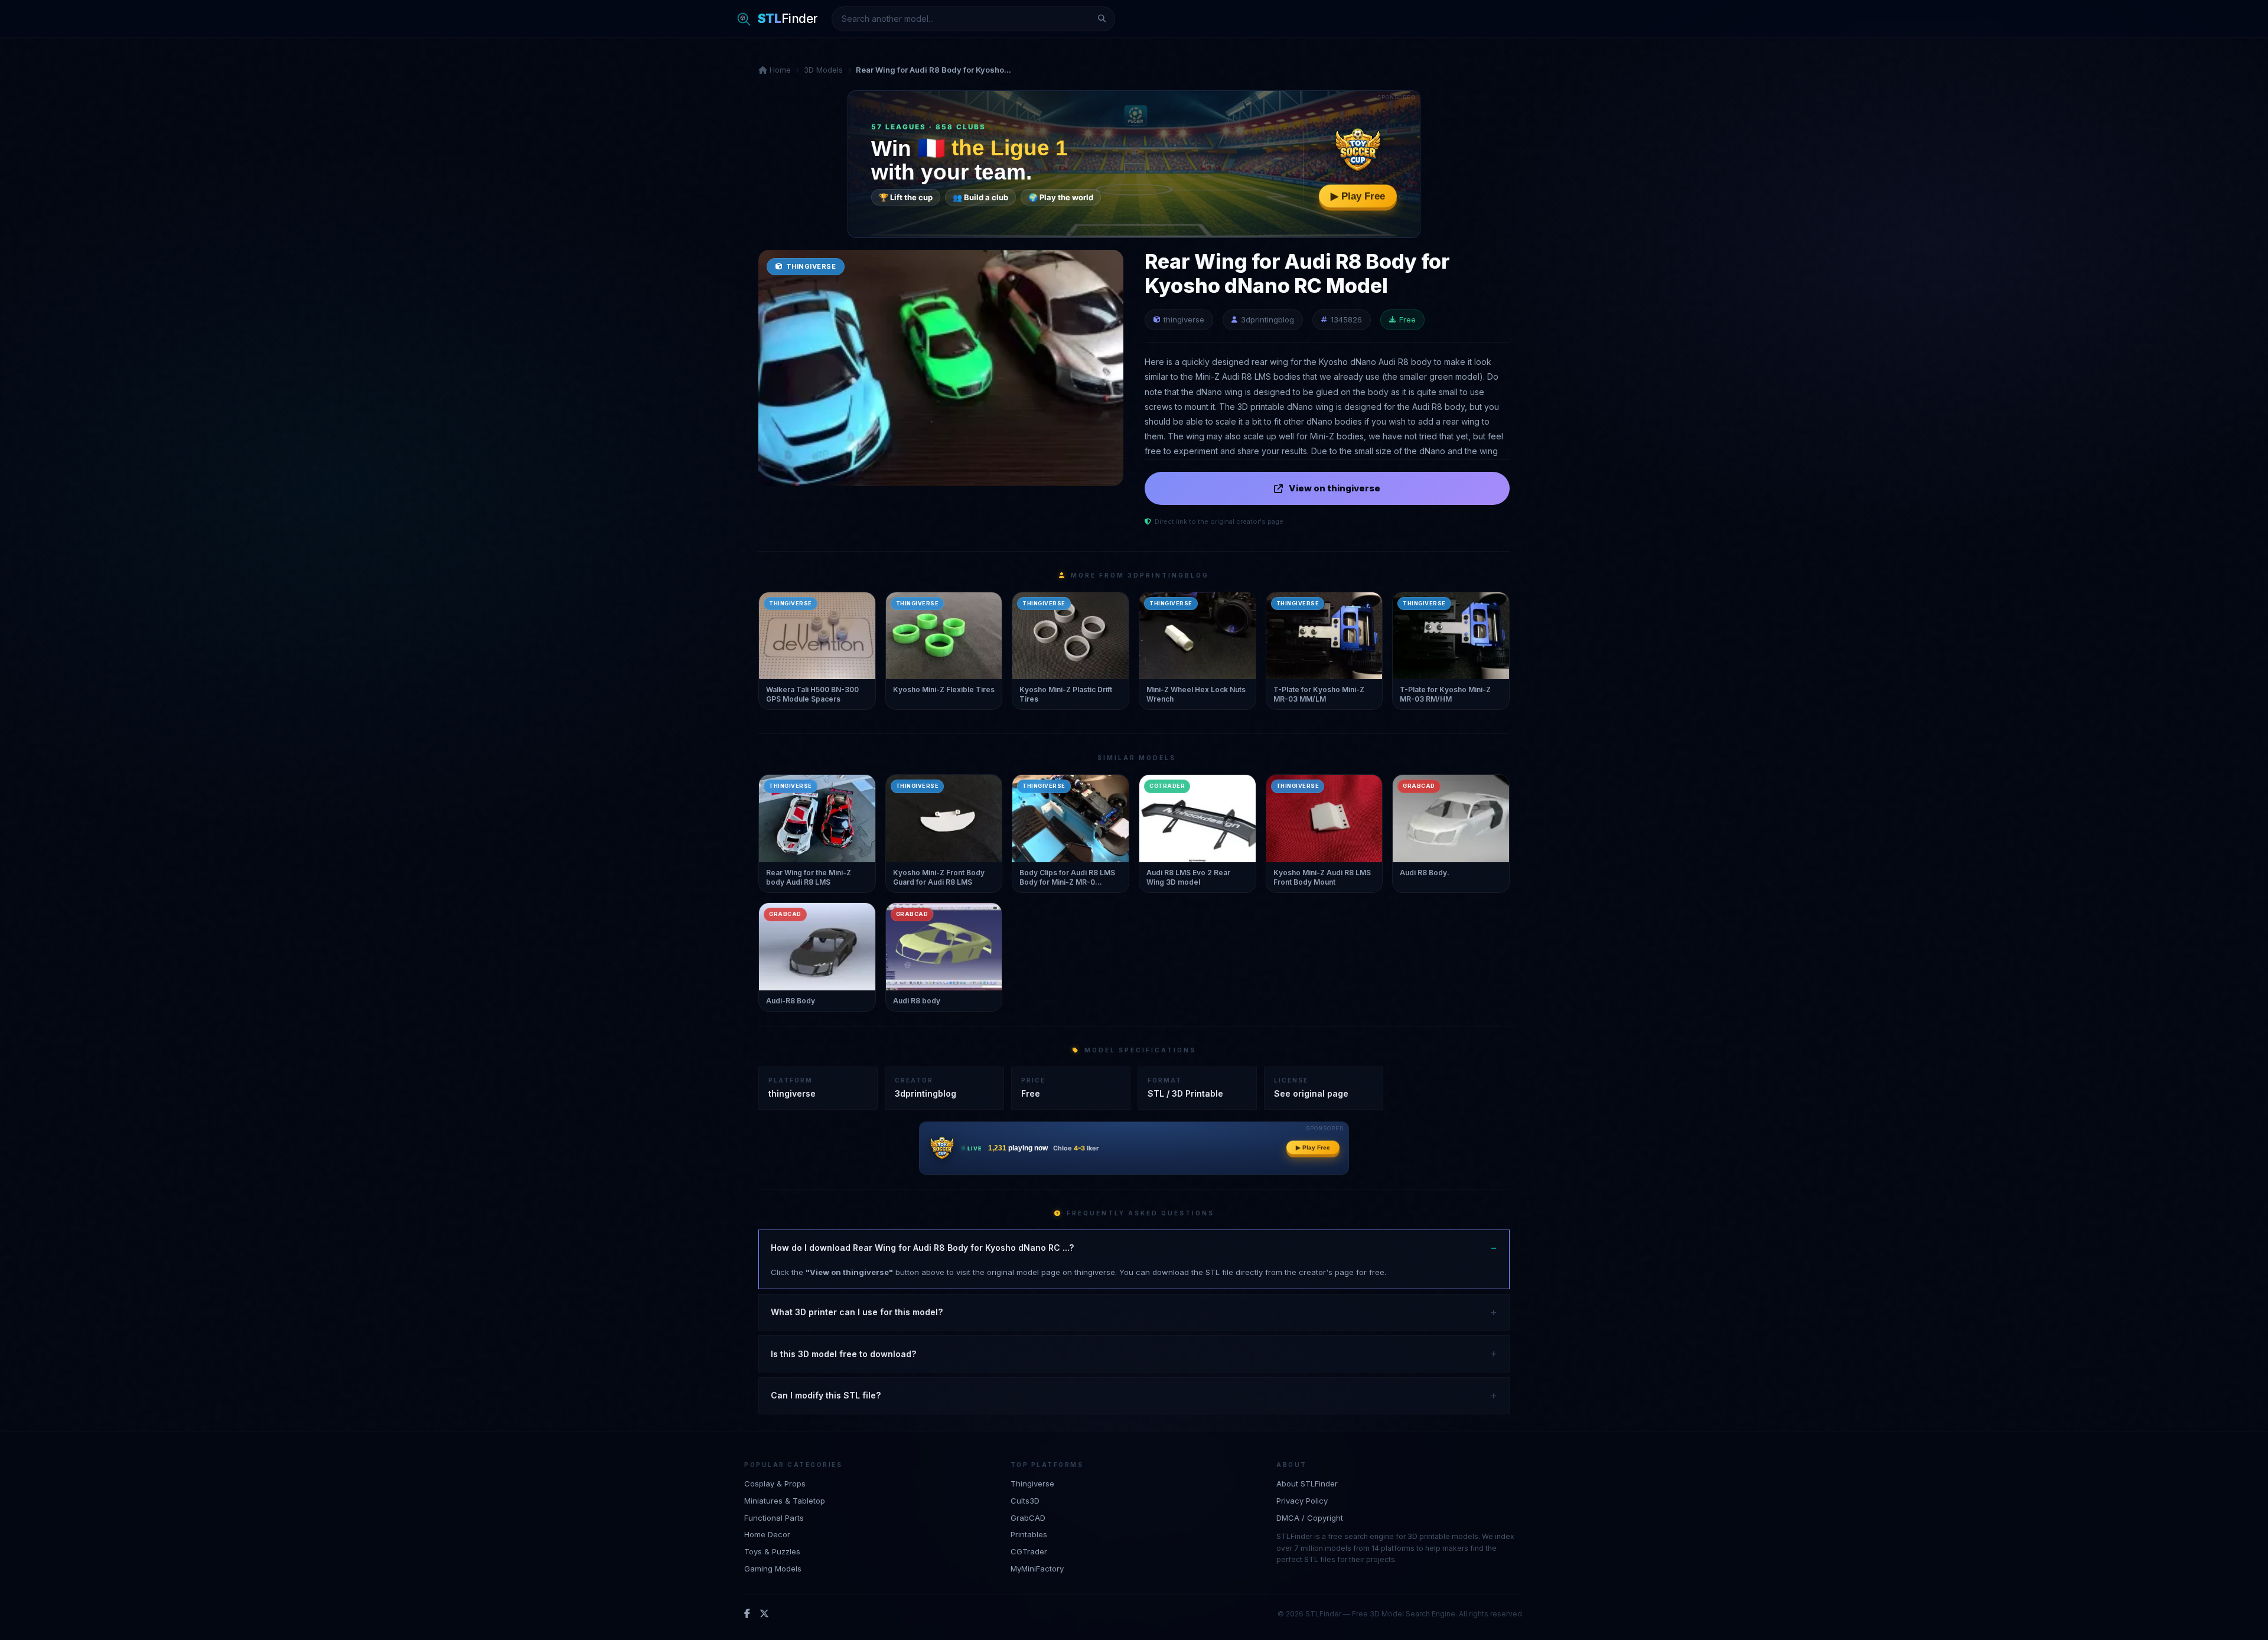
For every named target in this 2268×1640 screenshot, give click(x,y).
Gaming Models (773, 1569)
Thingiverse (1032, 1484)
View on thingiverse (1335, 488)
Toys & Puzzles (772, 1551)
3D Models (823, 70)
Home (779, 70)
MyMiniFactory (1037, 1569)
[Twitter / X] (764, 1614)
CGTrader (1029, 1551)
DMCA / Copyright (1310, 1518)
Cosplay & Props (775, 1484)
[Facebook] (747, 1614)
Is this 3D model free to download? (843, 1354)
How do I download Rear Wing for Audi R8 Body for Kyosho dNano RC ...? (922, 1248)
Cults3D (1025, 1501)
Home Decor (767, 1534)
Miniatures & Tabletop (785, 1501)
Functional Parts (774, 1518)
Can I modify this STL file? (826, 1395)
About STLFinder (1307, 1484)
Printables (1029, 1534)
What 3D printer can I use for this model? (857, 1312)
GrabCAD (1028, 1518)
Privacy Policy (1302, 1501)
